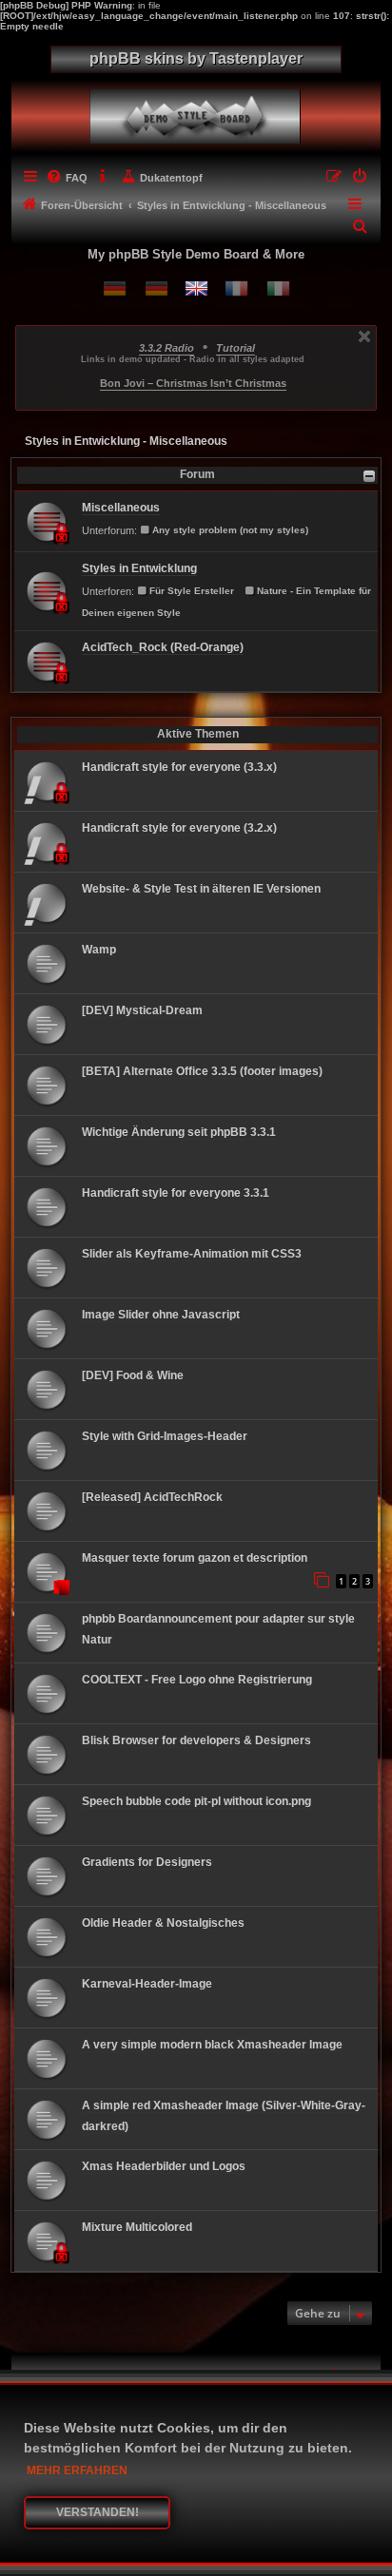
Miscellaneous (121, 508)
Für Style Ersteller (192, 591)
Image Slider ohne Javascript (161, 1315)
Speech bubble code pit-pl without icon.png (196, 1801)
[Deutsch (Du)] (115, 288)
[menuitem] (67, 178)
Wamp (99, 950)
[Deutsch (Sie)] (157, 288)
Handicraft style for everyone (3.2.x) (179, 828)
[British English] (196, 288)
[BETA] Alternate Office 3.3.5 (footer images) (202, 1071)
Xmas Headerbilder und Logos (164, 2166)
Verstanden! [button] (98, 2512)
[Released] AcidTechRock (152, 1497)
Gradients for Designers (147, 1862)
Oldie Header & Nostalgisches (163, 1923)
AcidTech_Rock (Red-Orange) (163, 647)
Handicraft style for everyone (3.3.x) (179, 767)
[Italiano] (278, 288)
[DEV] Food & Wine (133, 1375)
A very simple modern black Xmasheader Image (212, 2045)
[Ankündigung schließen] (364, 336)
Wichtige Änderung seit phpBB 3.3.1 (179, 1132)
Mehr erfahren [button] (77, 2470)
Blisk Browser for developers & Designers (196, 1740)
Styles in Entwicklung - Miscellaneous (126, 441)
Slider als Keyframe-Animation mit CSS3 (192, 1254)
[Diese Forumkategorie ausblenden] (369, 476)
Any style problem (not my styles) (230, 530)
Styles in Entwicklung (139, 568)
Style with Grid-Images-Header (165, 1436)
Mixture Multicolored (137, 2227)
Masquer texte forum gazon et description (195, 1558)
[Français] (236, 288)
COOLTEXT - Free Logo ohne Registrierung (197, 1680)
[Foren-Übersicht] (198, 112)
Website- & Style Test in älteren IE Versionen (201, 889)
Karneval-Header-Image (147, 1984)
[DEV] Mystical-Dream (142, 1010)
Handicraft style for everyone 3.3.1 (176, 1193)
